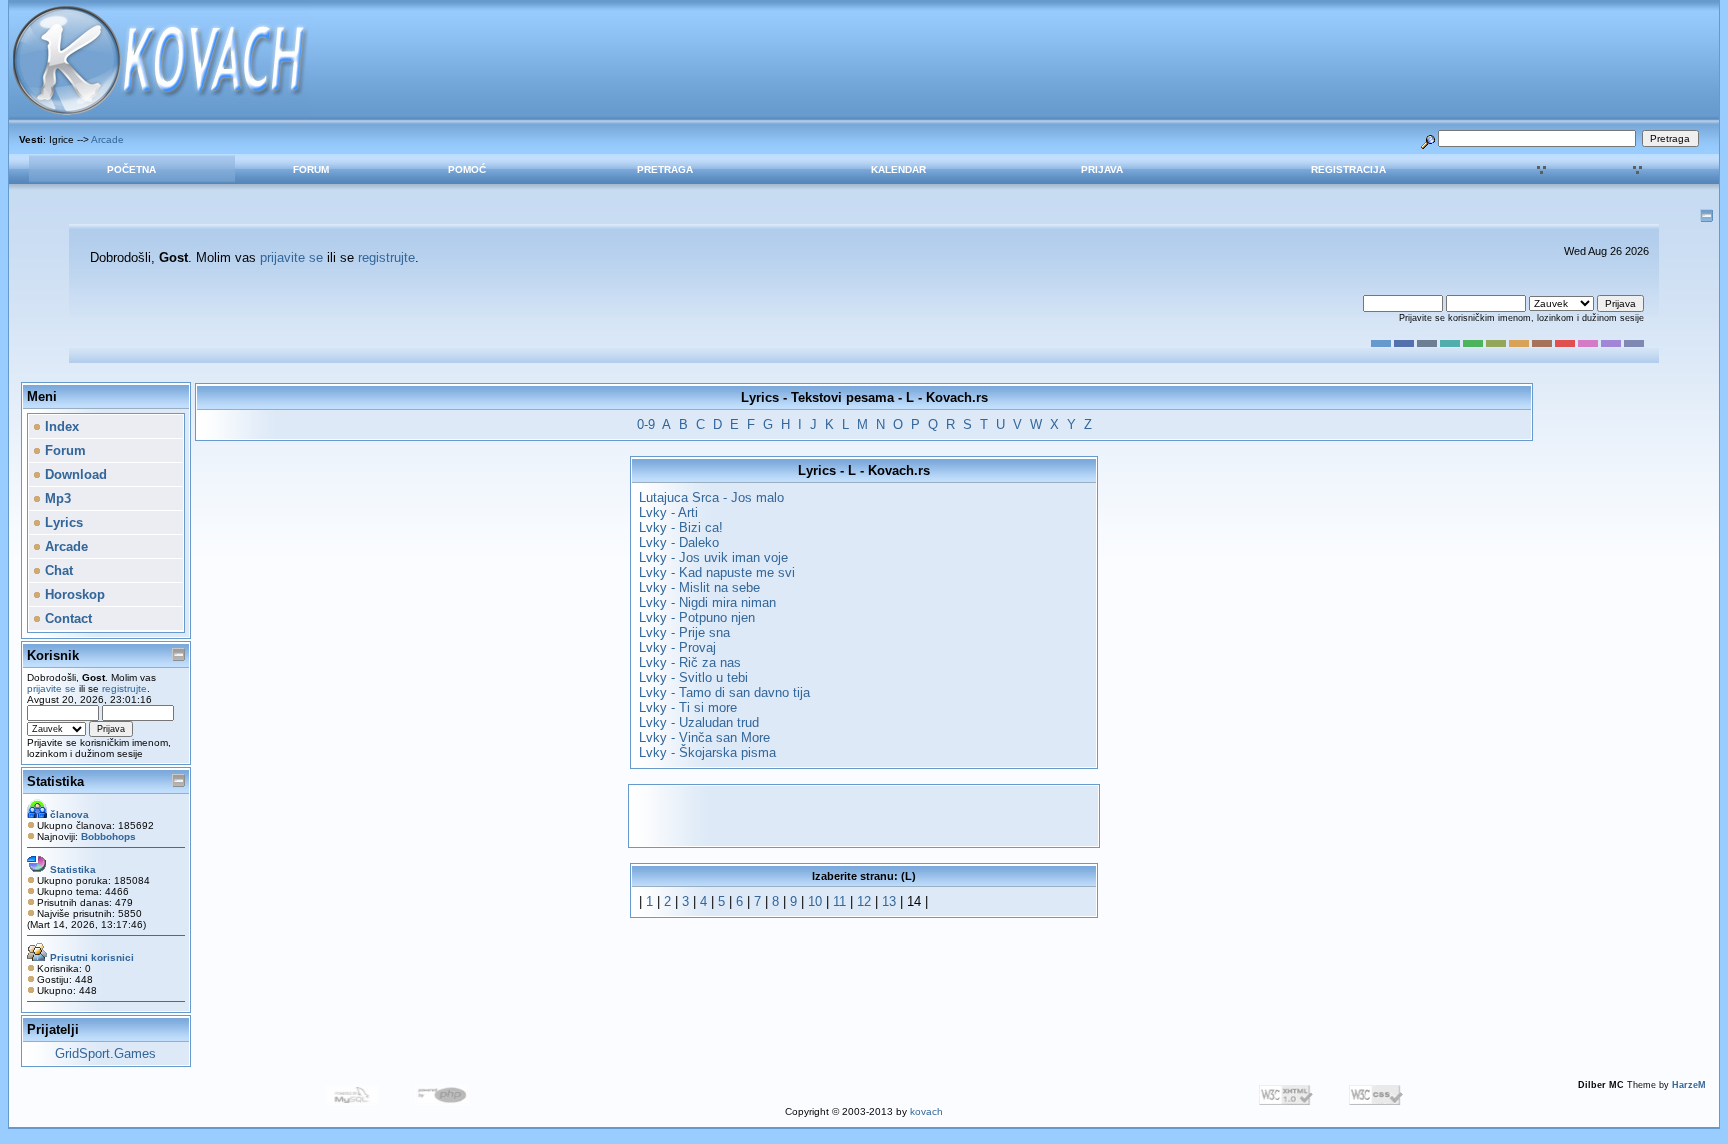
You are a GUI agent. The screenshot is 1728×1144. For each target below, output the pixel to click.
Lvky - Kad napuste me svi (717, 572)
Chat (57, 570)
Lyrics (62, 522)
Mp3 (56, 498)
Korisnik (53, 655)
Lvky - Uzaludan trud (699, 722)
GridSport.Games (105, 1053)
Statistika (55, 781)
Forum (311, 169)
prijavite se (291, 257)
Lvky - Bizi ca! (681, 527)
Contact (66, 618)
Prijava (1102, 169)
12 (864, 901)
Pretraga (665, 169)
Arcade (107, 139)
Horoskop (73, 594)
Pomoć (467, 169)
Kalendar (898, 169)
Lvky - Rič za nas (690, 662)
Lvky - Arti (668, 512)
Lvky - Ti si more (688, 707)
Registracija (1348, 169)
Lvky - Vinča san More (704, 737)
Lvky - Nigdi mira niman (707, 602)
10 (815, 901)
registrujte (386, 257)
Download (74, 474)
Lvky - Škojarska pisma (707, 752)
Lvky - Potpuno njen (697, 617)
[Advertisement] (864, 816)
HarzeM (1689, 1085)
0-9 (646, 424)
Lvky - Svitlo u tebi (693, 677)
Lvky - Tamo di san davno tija (724, 692)
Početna (131, 169)
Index (60, 426)
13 (889, 901)
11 (839, 901)
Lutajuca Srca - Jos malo (711, 497)
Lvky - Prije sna (684, 632)
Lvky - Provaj (677, 647)
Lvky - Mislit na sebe (699, 587)
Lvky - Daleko (679, 542)
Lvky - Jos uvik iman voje (713, 557)
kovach (926, 1111)
